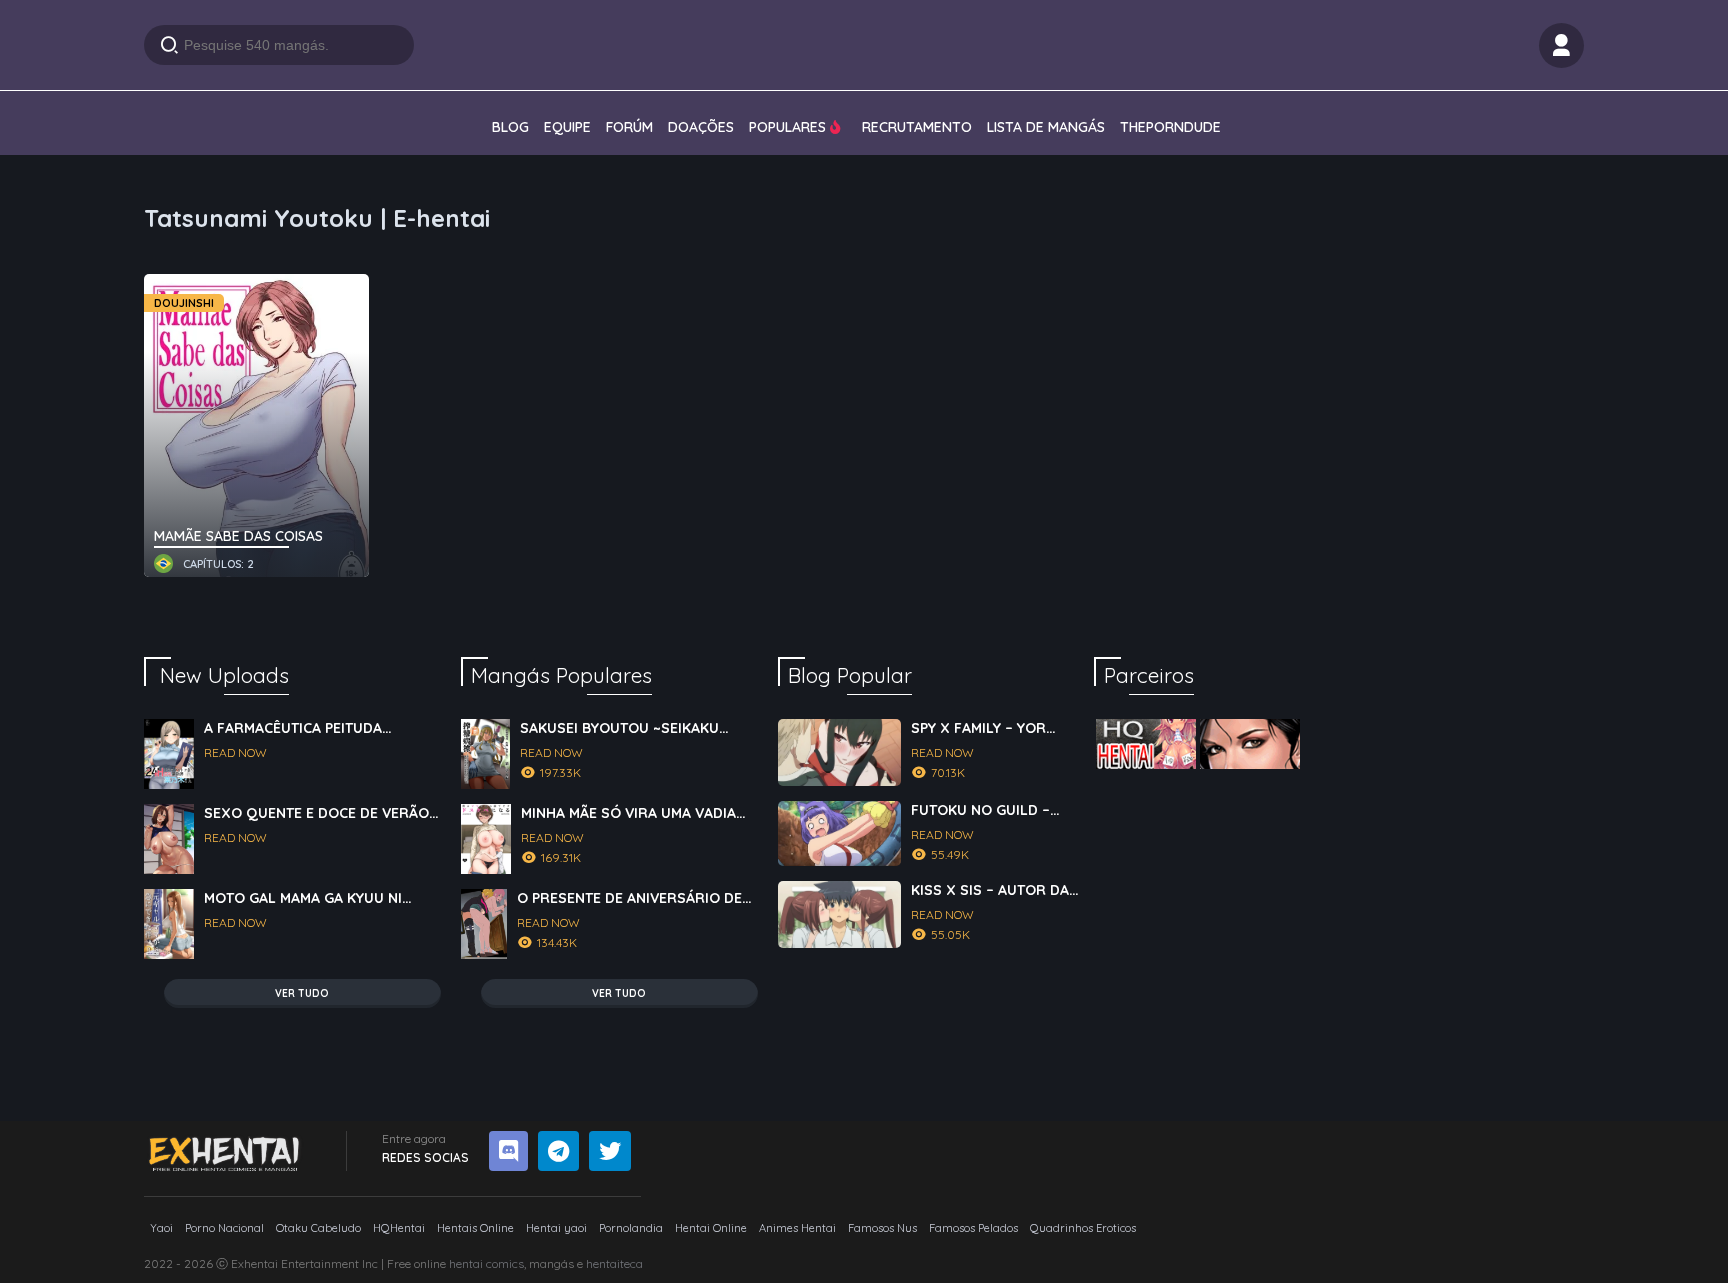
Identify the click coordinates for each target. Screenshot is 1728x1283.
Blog (510, 127)
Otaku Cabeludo (318, 1228)
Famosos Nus (882, 1228)
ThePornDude (1170, 127)
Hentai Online (711, 1228)
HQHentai (399, 1228)
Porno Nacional (224, 1228)
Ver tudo (302, 993)
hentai (466, 1263)
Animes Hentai (797, 1228)
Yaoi (161, 1228)
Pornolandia (631, 1228)
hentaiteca (614, 1263)
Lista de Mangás (1046, 127)
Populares (789, 127)
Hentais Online (475, 1228)
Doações (701, 127)
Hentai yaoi (556, 1228)
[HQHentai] (1146, 744)
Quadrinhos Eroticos (1083, 1228)
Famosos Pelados (973, 1228)
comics (505, 1263)
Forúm (629, 127)
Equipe (567, 127)
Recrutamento (917, 127)
